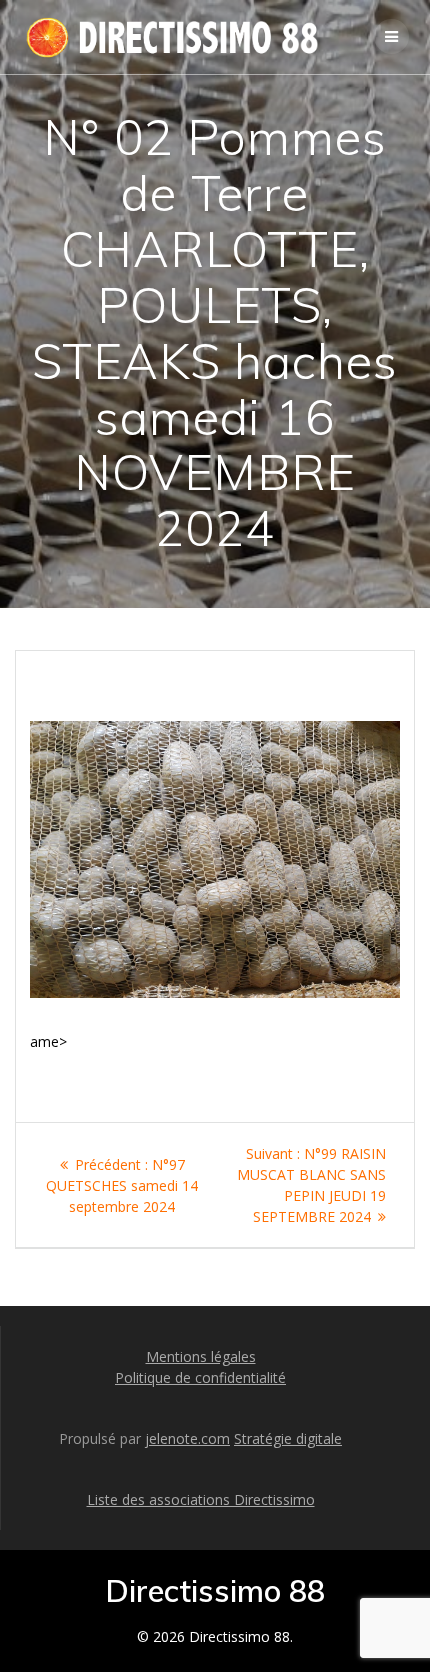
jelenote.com (187, 1438)
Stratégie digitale (288, 1438)
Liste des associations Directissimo (201, 1499)
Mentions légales (201, 1356)
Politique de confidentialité (200, 1377)
